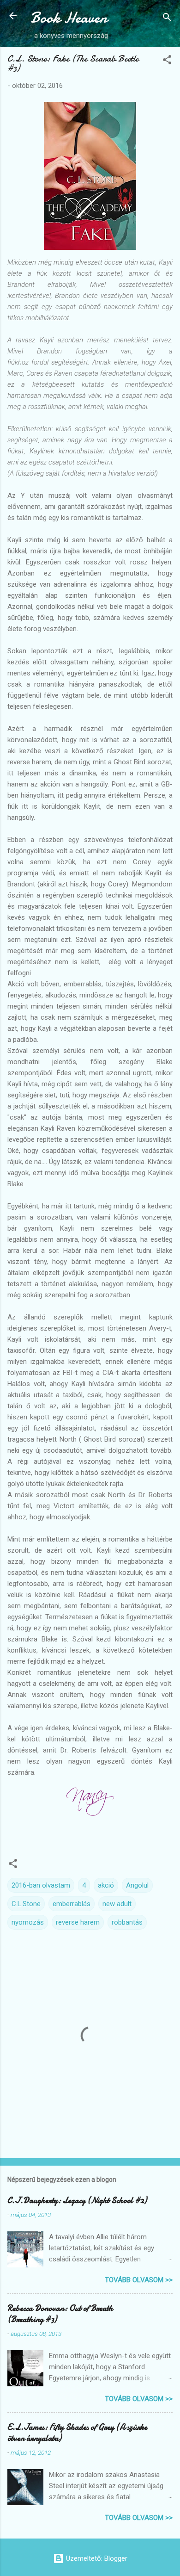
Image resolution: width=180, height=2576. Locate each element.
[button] (167, 61)
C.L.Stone (26, 1904)
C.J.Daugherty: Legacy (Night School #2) (77, 2201)
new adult (117, 1904)
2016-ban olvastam (41, 1885)
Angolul (137, 1885)
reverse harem (78, 1922)
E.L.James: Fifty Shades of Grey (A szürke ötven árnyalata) (77, 2433)
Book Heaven (69, 18)
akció (106, 1885)
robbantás (127, 1922)
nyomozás (28, 1922)
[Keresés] (167, 19)
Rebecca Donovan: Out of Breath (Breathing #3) (60, 2314)
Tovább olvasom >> (139, 2280)
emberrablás (72, 1904)
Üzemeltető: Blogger (96, 2558)
